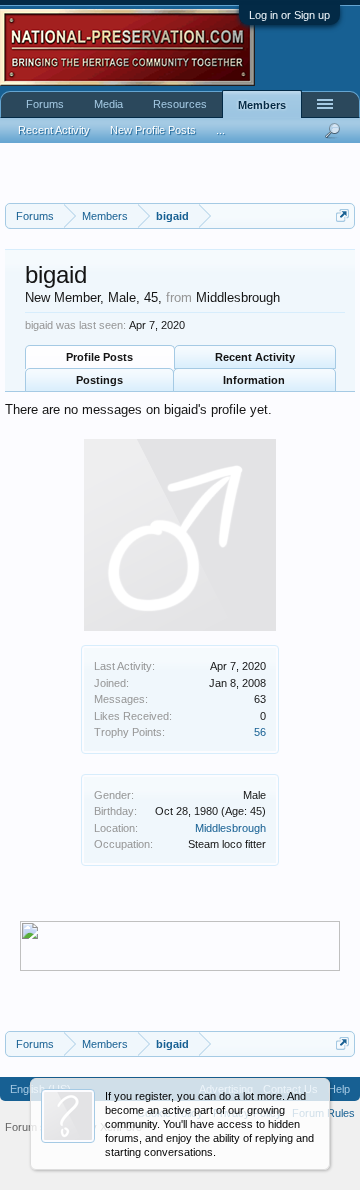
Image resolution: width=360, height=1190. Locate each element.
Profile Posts (99, 357)
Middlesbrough (230, 828)
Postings (99, 380)
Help (339, 1089)
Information (254, 380)
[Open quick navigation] (342, 215)
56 (260, 732)
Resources (180, 104)
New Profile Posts (153, 130)
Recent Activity (255, 357)
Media (108, 104)
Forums (45, 104)
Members (262, 105)
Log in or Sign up (289, 15)
